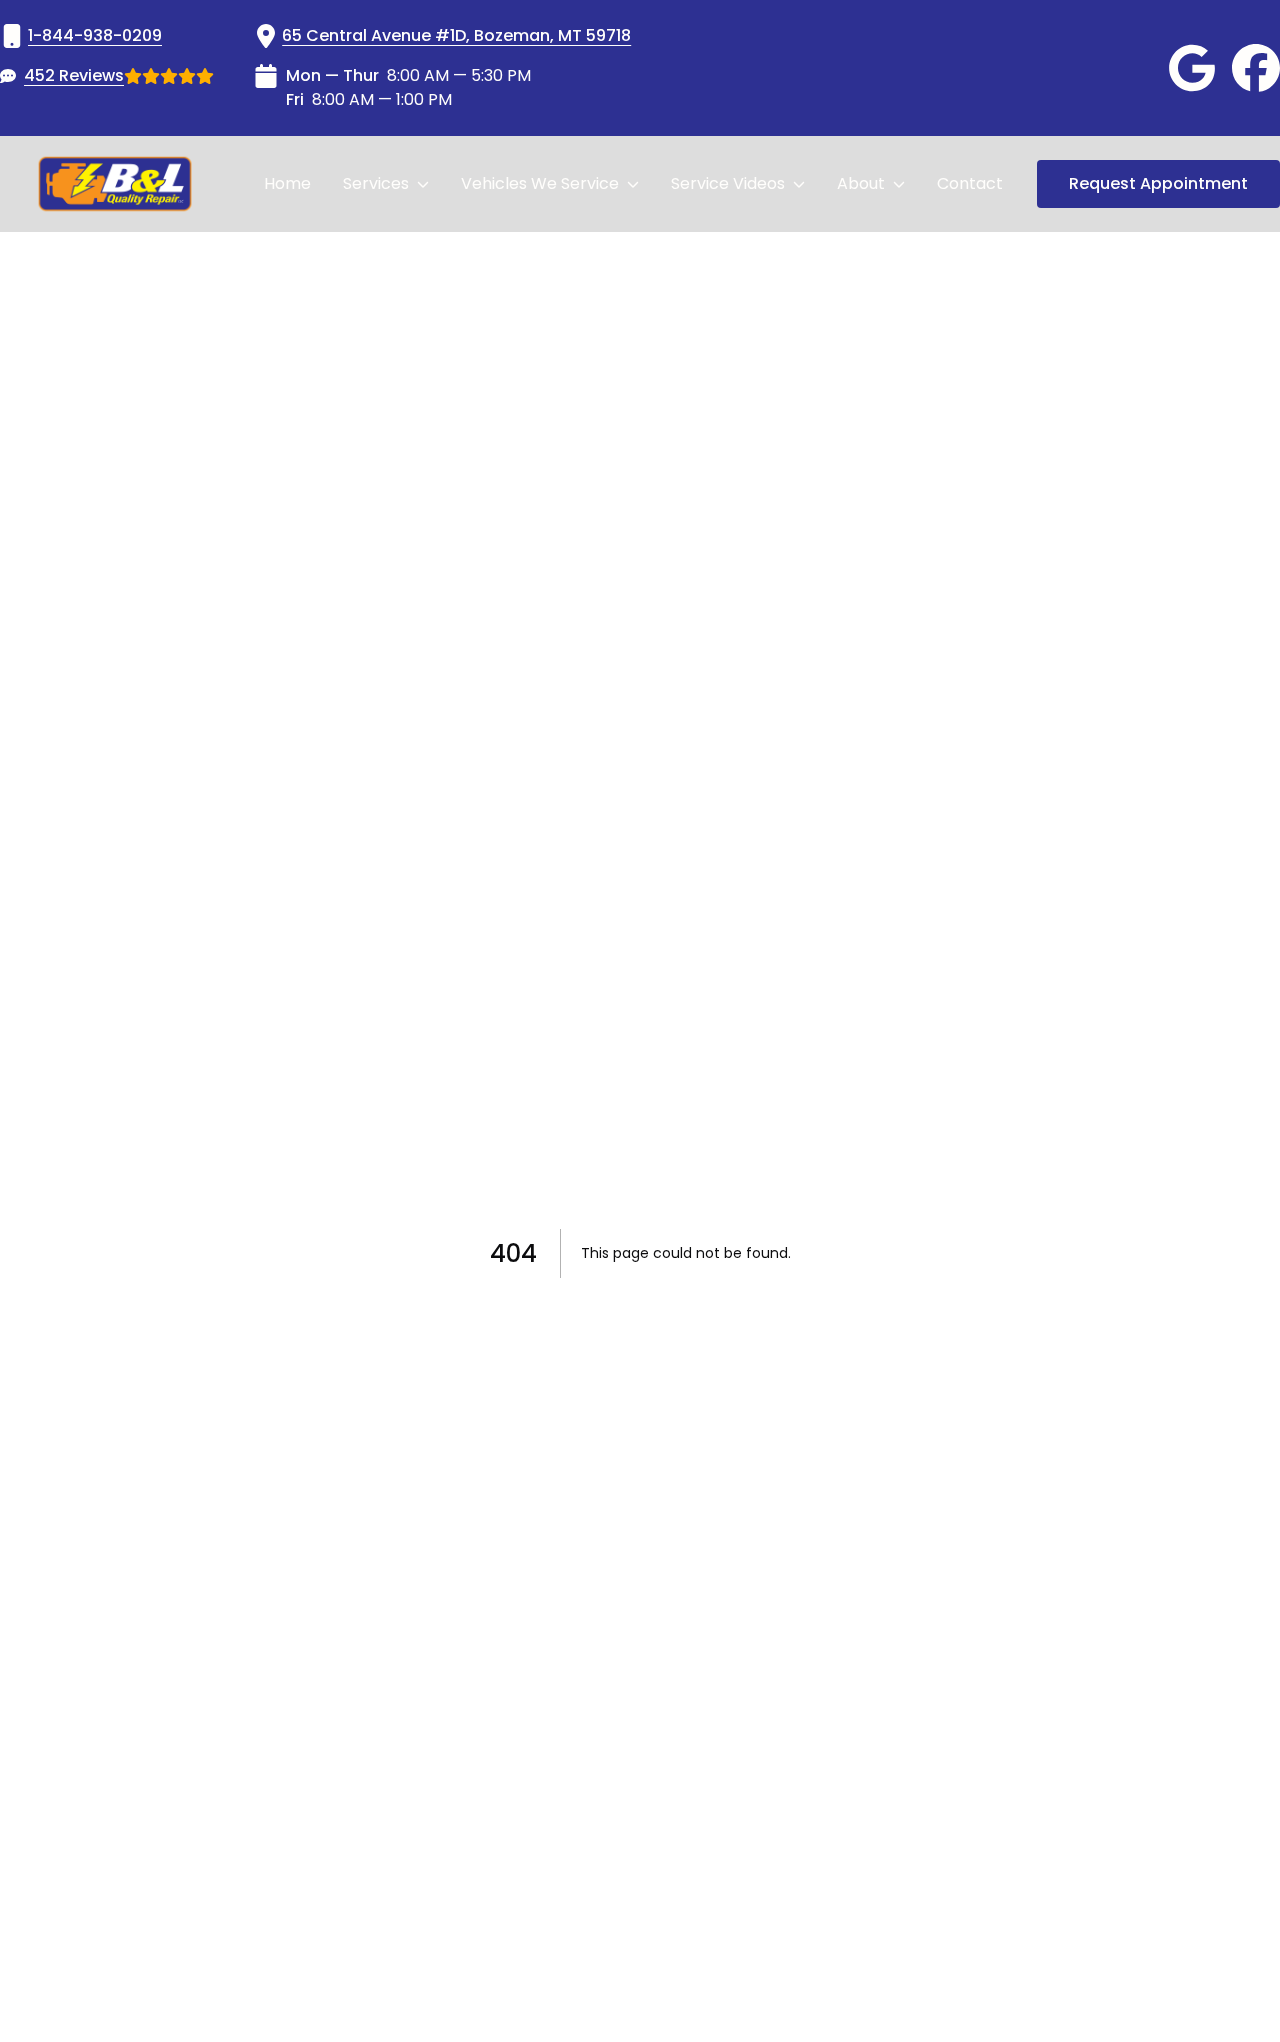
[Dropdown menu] (423, 184)
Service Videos (728, 183)
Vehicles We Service (540, 183)
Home (287, 183)
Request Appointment (1158, 183)
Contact (970, 183)
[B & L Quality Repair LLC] (115, 184)
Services (376, 183)
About (861, 183)
